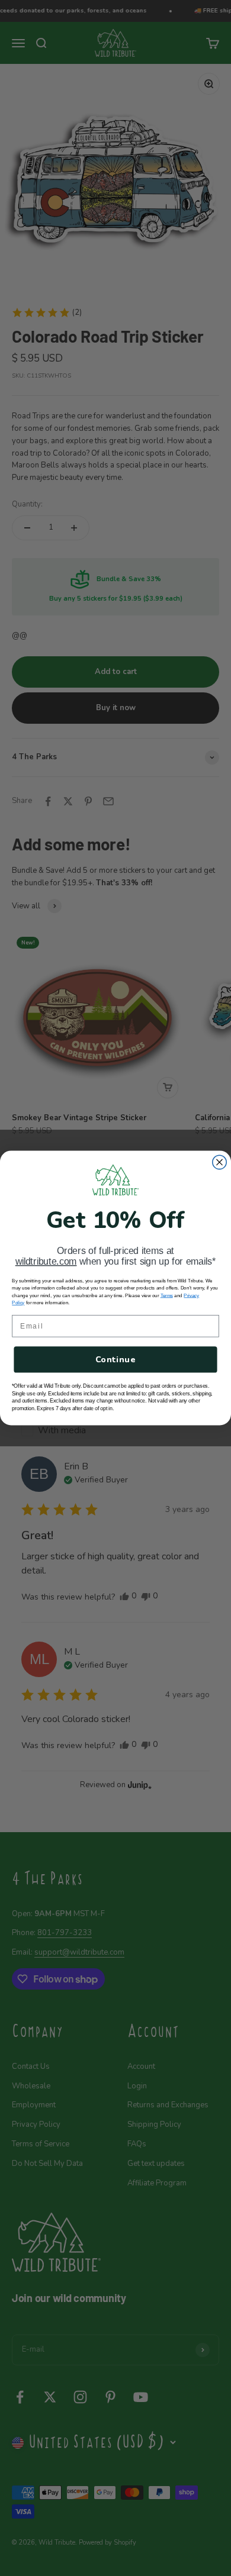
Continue (115, 1360)
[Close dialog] (219, 1162)
